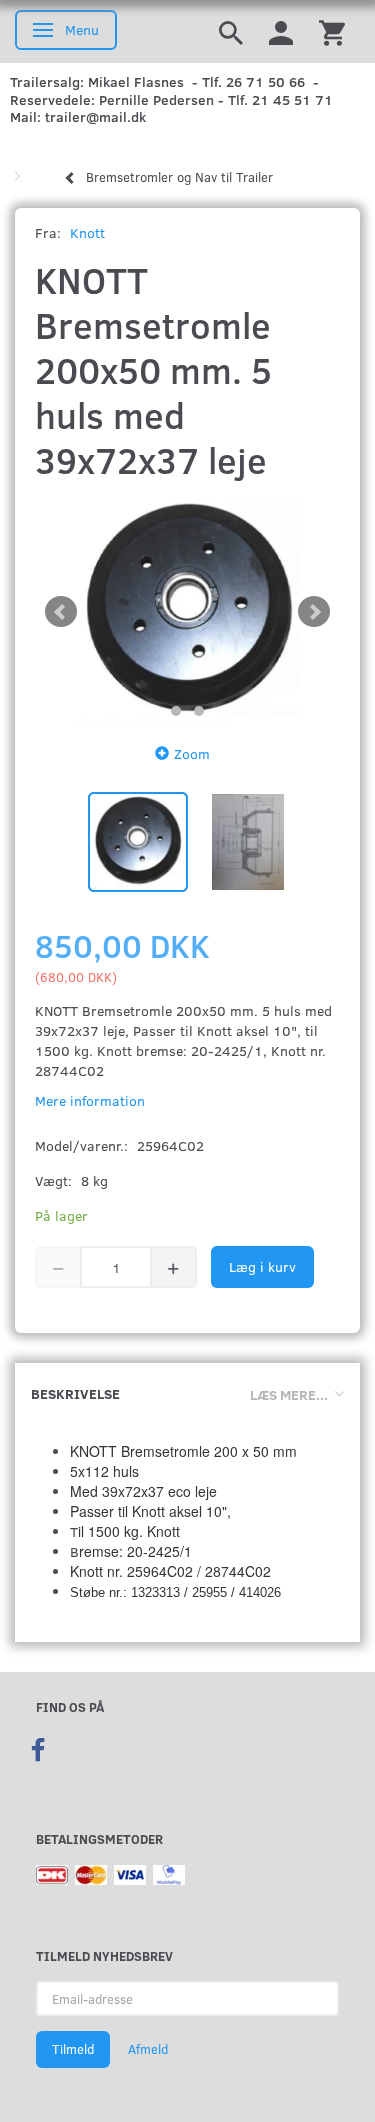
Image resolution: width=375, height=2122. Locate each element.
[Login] (281, 31)
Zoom (192, 753)
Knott (87, 232)
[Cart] (332, 31)
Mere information (90, 1100)
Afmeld (148, 2049)
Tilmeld (73, 2049)
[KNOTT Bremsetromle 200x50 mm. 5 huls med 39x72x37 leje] (187, 611)
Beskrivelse (75, 1393)
